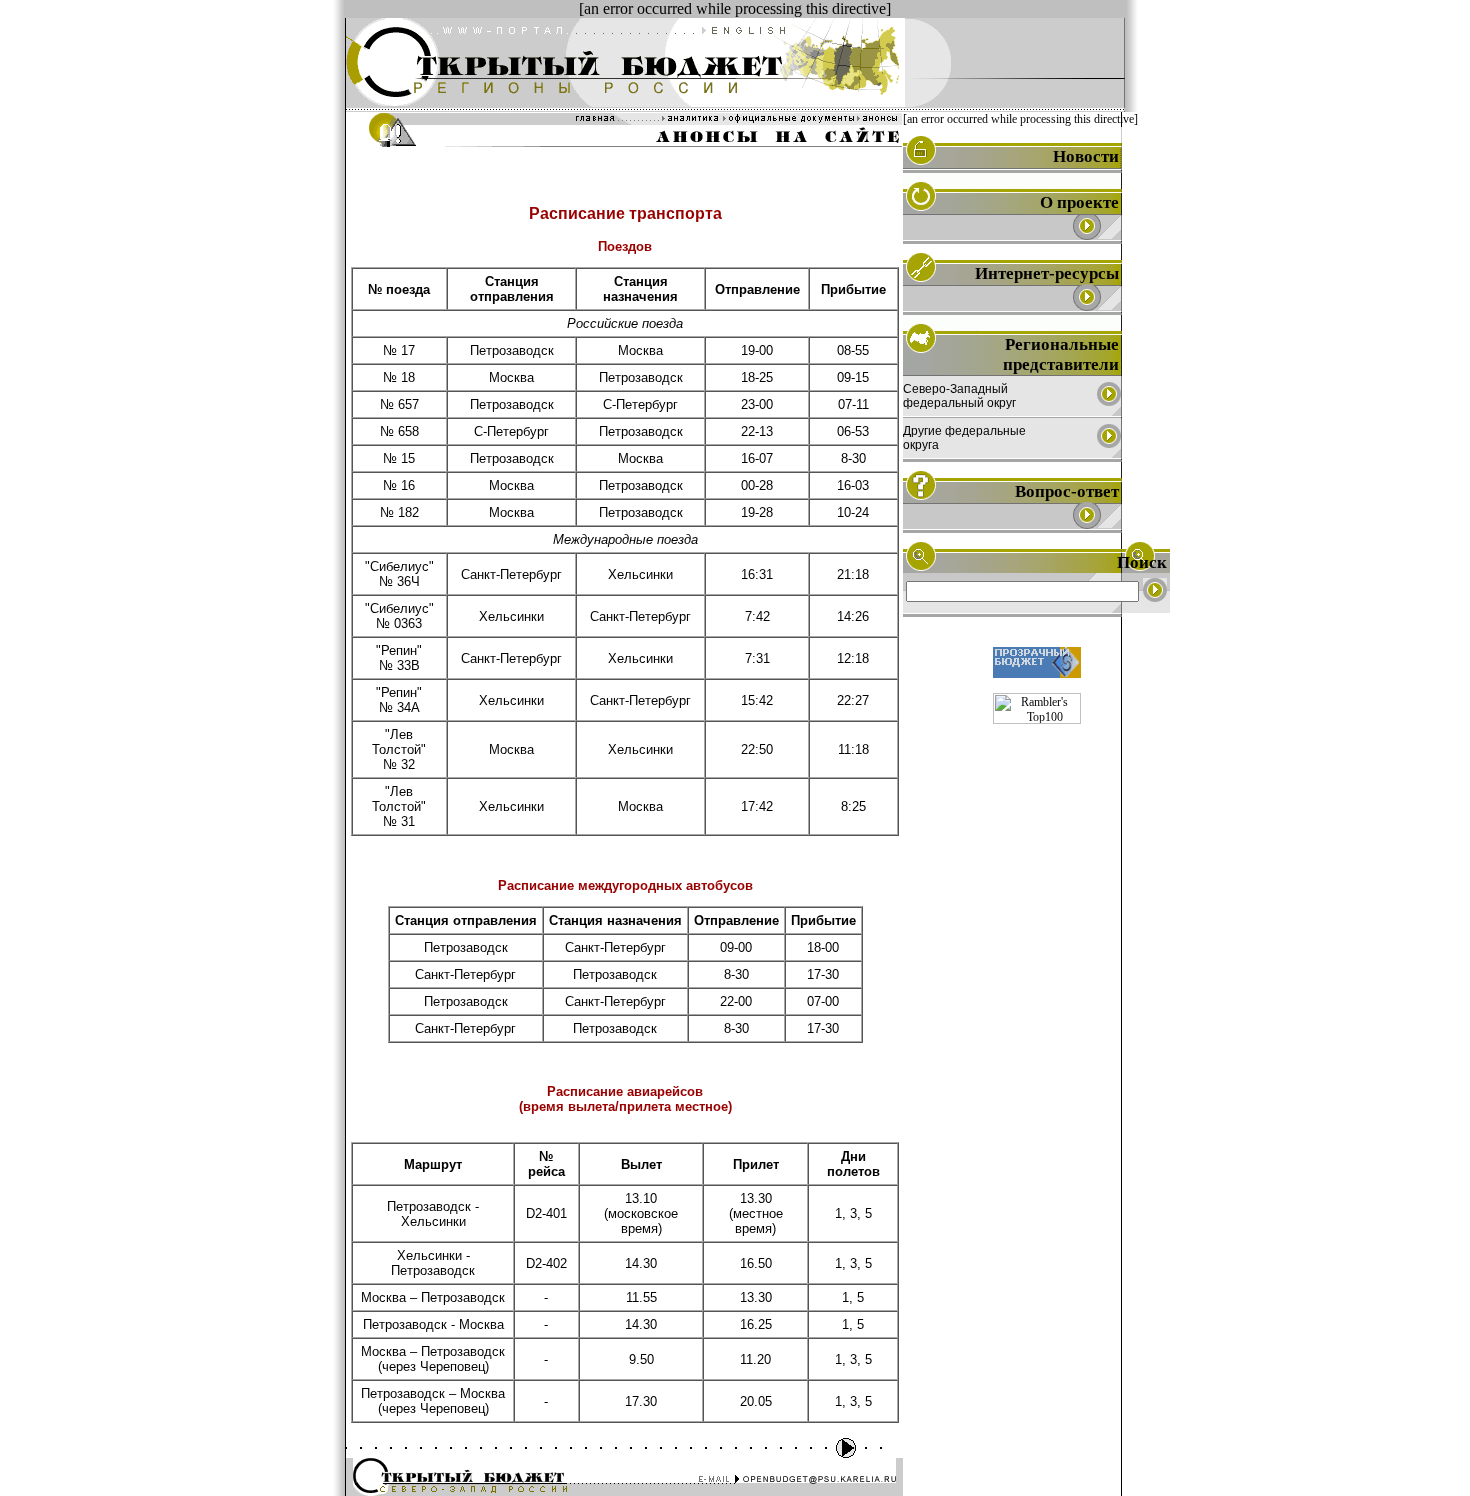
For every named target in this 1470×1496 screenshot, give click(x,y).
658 (408, 431)
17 (408, 350)
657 (408, 404)
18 (408, 377)
